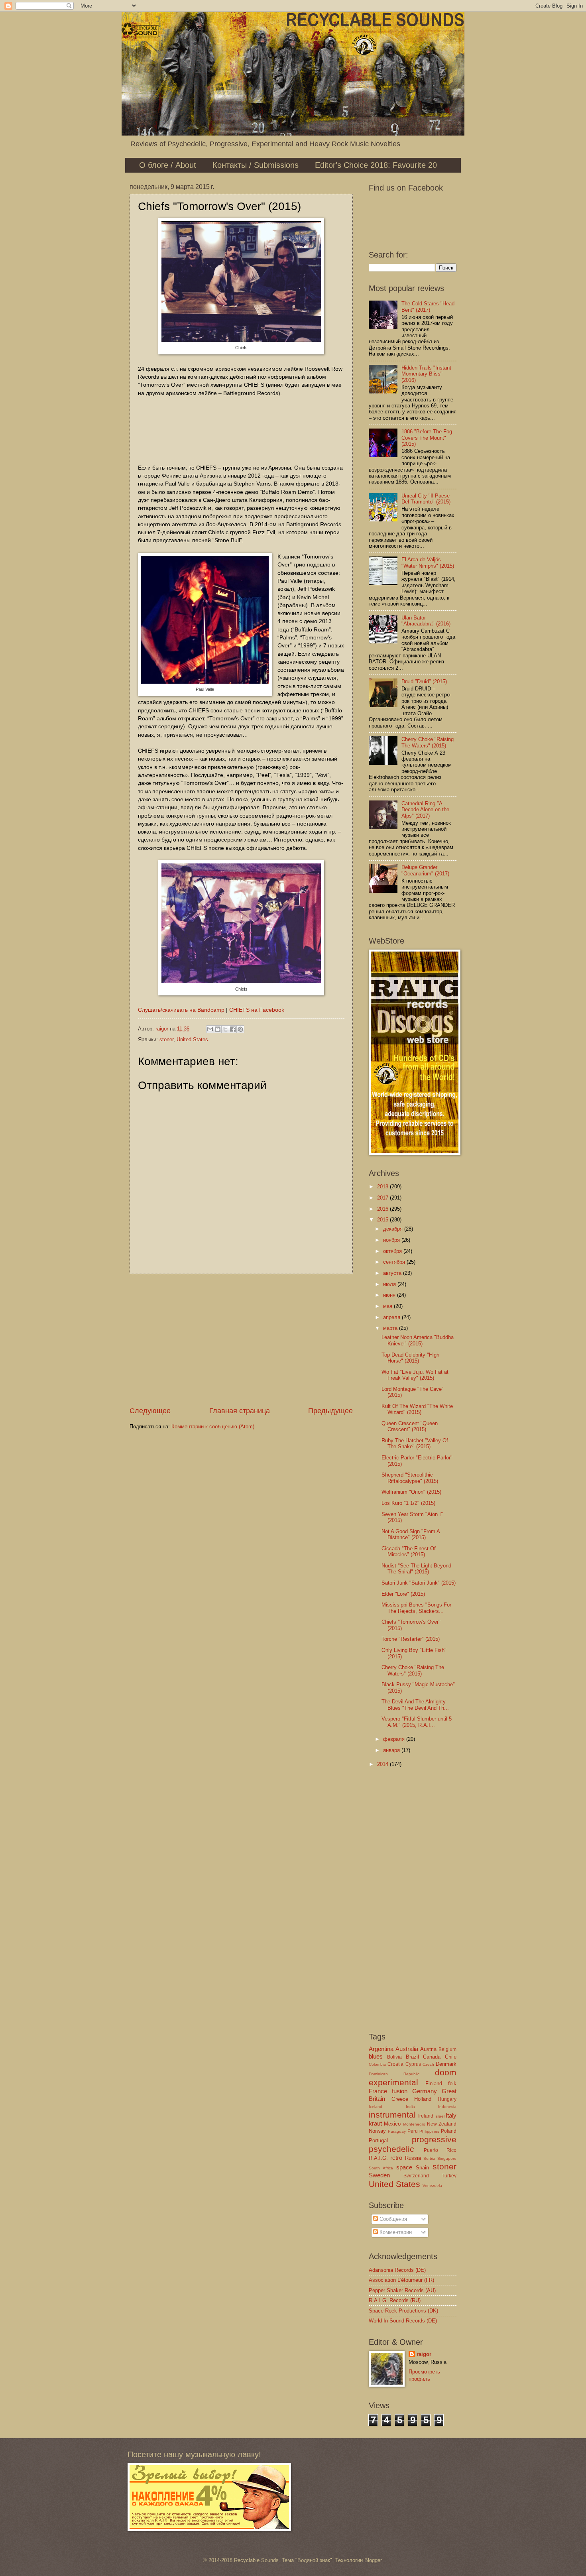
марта (391, 1328)
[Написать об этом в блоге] (218, 1029)
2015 (383, 1220)
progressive (434, 2139)
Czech (428, 2064)
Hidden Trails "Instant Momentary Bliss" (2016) (426, 374)
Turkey (449, 2176)
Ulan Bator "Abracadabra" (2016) (426, 621)
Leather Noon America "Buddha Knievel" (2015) (418, 1340)
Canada (432, 2057)
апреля (392, 1317)
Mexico (392, 2124)
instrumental (392, 2115)
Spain (422, 2168)
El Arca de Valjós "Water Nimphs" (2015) (428, 562)
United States (192, 1039)
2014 (383, 1764)
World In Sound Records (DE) (403, 2321)
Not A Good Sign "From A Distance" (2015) (411, 1534)
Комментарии (395, 2232)
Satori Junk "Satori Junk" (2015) (419, 1583)
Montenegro (414, 2124)
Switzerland (416, 2176)
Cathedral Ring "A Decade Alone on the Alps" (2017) (425, 810)
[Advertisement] (241, 1340)
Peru (413, 2131)
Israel (439, 2116)
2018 (383, 1187)
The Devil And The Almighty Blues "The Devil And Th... (415, 1705)
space (404, 2167)
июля (390, 1284)
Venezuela (432, 2186)
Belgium (447, 2049)
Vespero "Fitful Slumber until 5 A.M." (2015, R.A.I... (417, 1722)
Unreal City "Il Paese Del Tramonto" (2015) (426, 499)
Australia (407, 2049)
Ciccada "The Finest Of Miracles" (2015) (409, 1551)
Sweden (379, 2175)
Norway (377, 2131)
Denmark (446, 2064)
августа (393, 1273)
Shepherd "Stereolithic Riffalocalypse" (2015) (410, 1478)
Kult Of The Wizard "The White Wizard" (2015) (417, 1409)
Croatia (395, 2064)
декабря (394, 1229)
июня (390, 1295)
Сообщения (392, 2219)
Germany (425, 2091)
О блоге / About (168, 165)
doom (446, 2072)
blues (376, 2056)
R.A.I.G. (378, 2158)
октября (393, 1251)
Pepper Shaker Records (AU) (402, 2290)
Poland (449, 2131)
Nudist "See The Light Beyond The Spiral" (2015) (416, 1569)
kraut (375, 2123)
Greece (400, 2099)
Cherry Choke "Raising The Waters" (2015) (428, 742)
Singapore (447, 2158)
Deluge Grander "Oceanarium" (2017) (425, 870)
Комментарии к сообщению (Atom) (213, 1427)
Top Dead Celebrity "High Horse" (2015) (410, 1358)
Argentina (381, 2049)
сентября (395, 1262)
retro (396, 2158)
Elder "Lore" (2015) (403, 1594)
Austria (428, 2049)
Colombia (377, 2064)
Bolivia (394, 2057)
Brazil (412, 2057)
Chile (451, 2057)
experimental (393, 2082)
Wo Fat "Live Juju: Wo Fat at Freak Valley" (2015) (415, 1375)
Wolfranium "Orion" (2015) (411, 1492)
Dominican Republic (394, 2074)
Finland (434, 2083)
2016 (383, 1209)
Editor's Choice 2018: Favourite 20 (376, 165)
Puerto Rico (440, 2150)
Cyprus (413, 2064)
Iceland (376, 2107)
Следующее (150, 1411)
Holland (423, 2099)
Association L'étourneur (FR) (401, 2280)
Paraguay (397, 2131)
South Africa (381, 2168)
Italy (451, 2115)
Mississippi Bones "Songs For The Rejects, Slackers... (416, 1608)
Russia (413, 2158)
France (378, 2091)
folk (452, 2083)
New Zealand (442, 2124)
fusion (400, 2091)
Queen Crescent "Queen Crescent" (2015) (410, 1426)
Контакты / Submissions (256, 165)
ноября (392, 1240)
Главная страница (240, 1411)
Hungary (447, 2099)
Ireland (426, 2116)
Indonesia (447, 2107)
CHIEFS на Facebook (257, 1010)
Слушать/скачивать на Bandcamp (181, 1010)
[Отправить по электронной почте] (210, 1029)
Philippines (429, 2131)
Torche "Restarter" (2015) (411, 1639)
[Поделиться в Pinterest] (240, 1029)
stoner (166, 1039)
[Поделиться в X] (225, 1029)
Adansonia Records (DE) (397, 2270)
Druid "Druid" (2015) (424, 681)
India (410, 2107)
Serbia (429, 2158)
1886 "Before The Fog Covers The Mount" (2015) (427, 438)
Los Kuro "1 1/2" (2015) (408, 1503)
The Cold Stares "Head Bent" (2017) (428, 307)
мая (388, 1306)
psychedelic (391, 2149)
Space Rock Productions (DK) (403, 2311)
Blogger (373, 2560)
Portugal (378, 2140)
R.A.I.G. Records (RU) (395, 2300)
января (392, 1750)
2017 (383, 1198)
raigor (424, 2354)
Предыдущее (330, 1411)
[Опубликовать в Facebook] (233, 1029)
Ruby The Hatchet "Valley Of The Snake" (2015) (415, 1443)
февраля (395, 1739)
